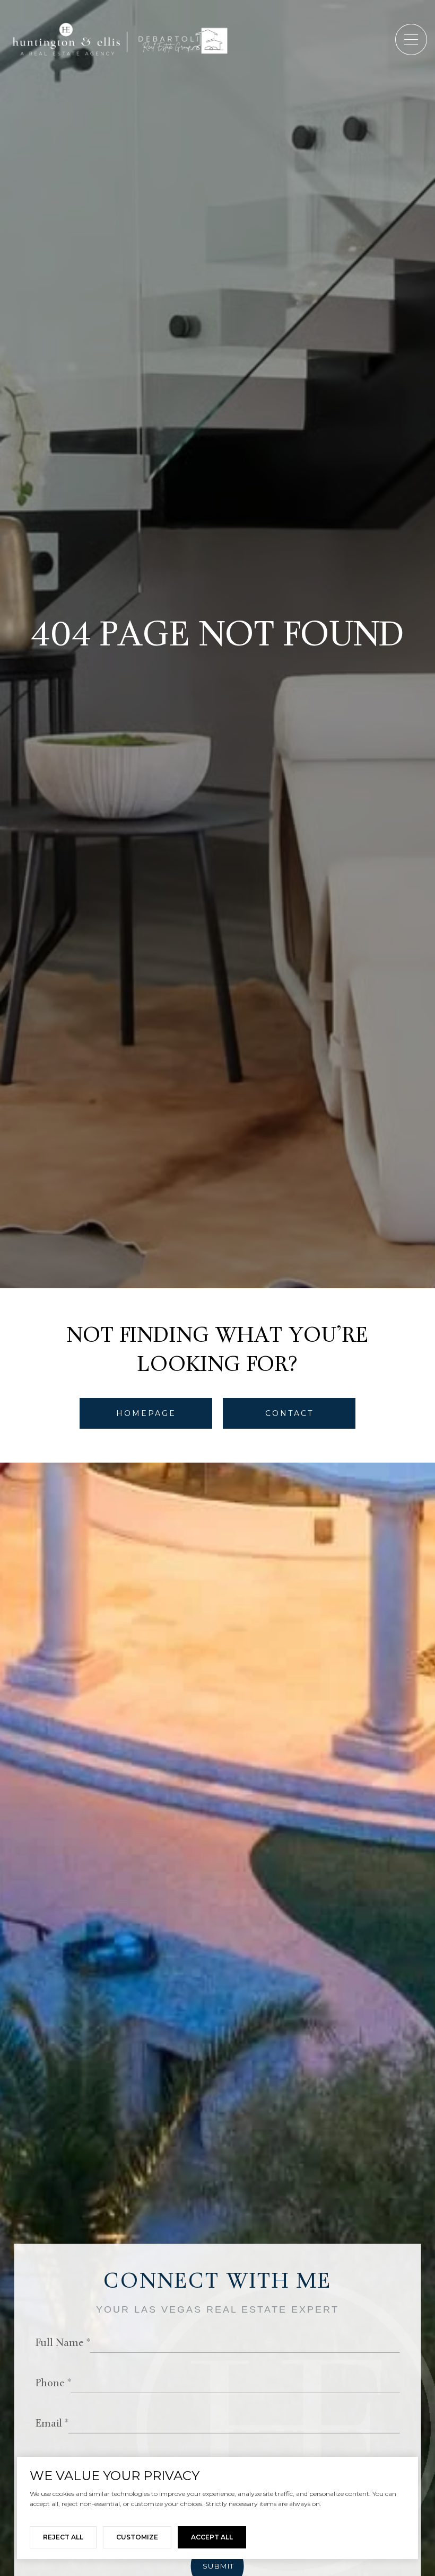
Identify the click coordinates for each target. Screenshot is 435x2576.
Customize (137, 2537)
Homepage (146, 1413)
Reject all (63, 2537)
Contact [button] (289, 1413)
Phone (50, 2384)
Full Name (60, 2344)
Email (49, 2424)
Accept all (212, 2537)
